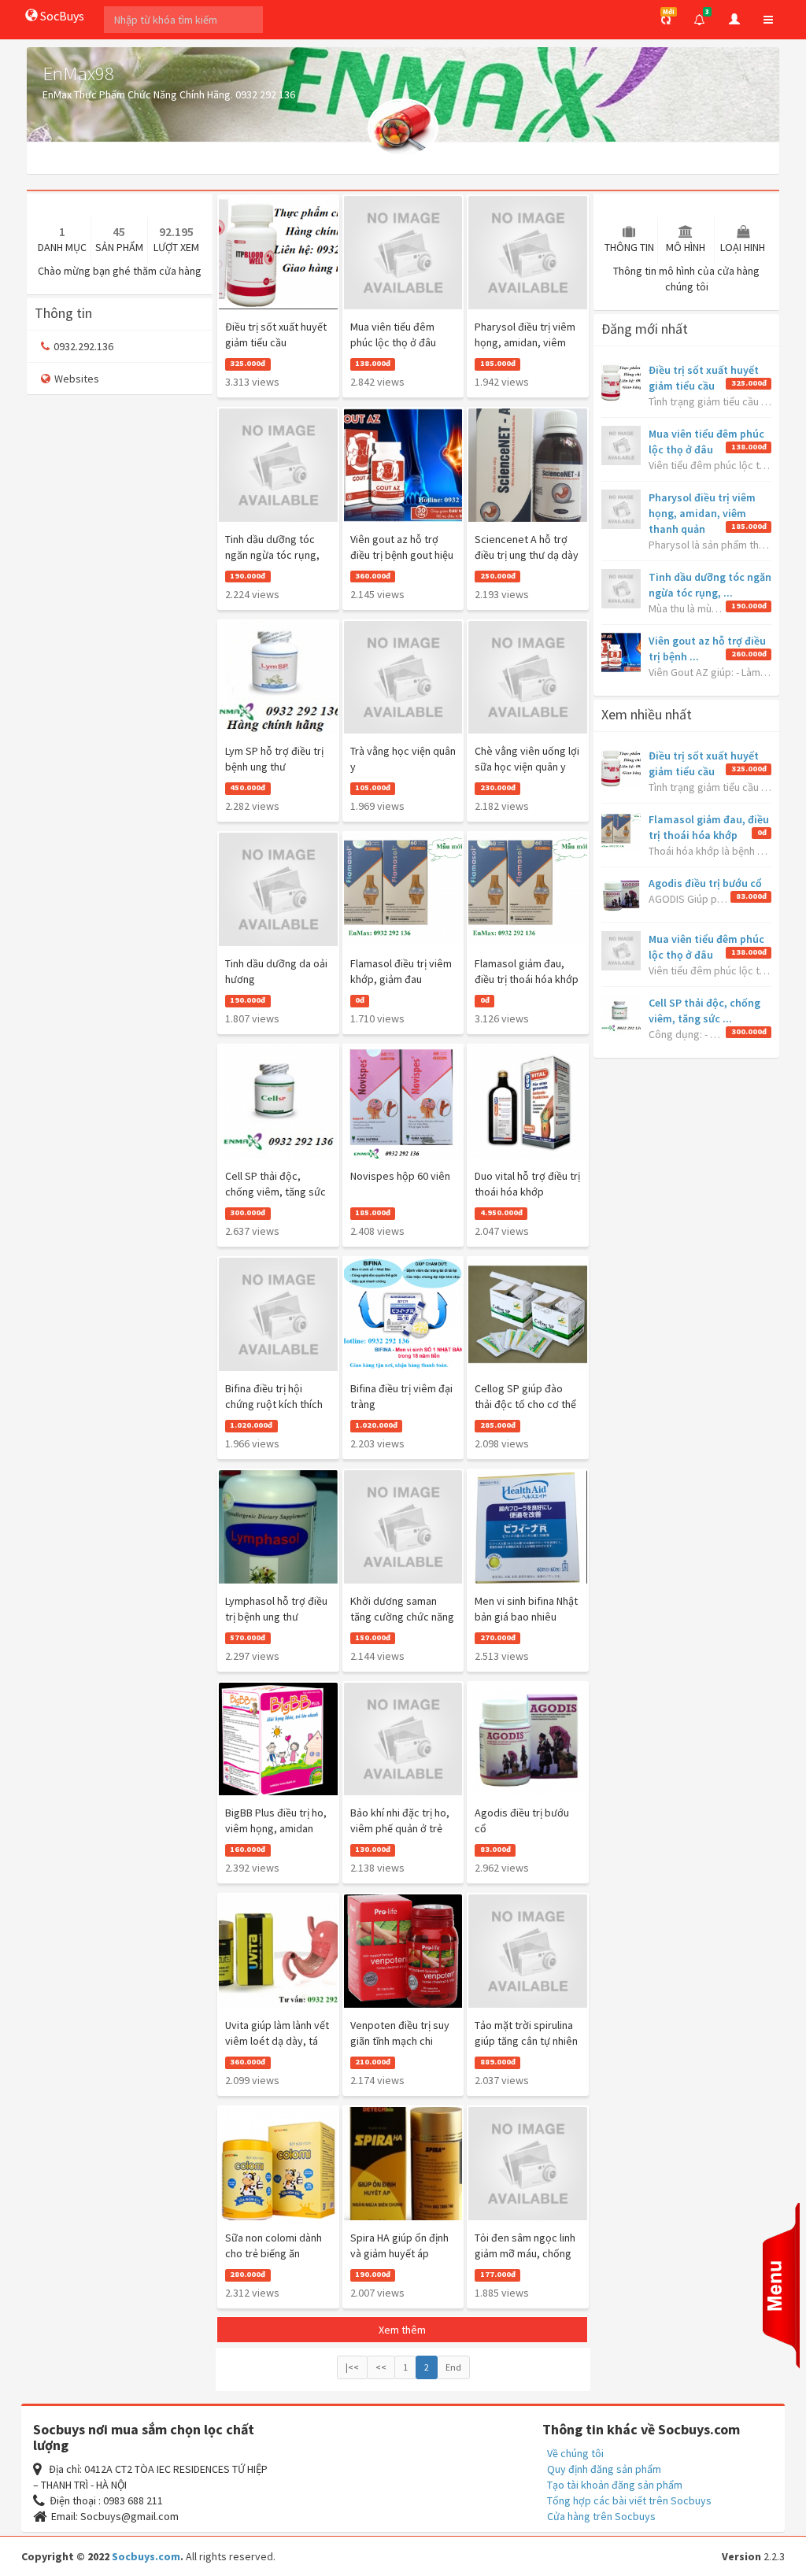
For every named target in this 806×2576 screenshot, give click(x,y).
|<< (352, 2367)
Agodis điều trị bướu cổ (705, 883)
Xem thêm (402, 2330)
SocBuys (61, 16)
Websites (77, 379)
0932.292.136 (83, 346)
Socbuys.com (146, 2556)
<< (381, 2367)
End (453, 2367)
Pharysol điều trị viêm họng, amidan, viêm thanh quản (702, 513)
